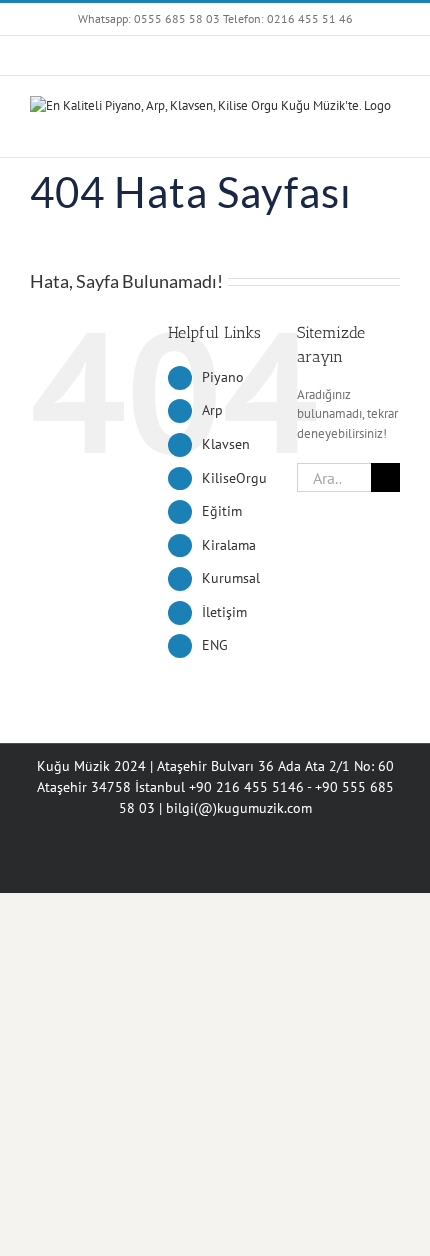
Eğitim (222, 511)
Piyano (223, 377)
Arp (212, 410)
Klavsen (226, 444)
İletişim (224, 612)
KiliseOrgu (234, 478)
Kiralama (229, 545)
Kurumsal (231, 578)
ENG (215, 645)
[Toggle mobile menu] (392, 126)
